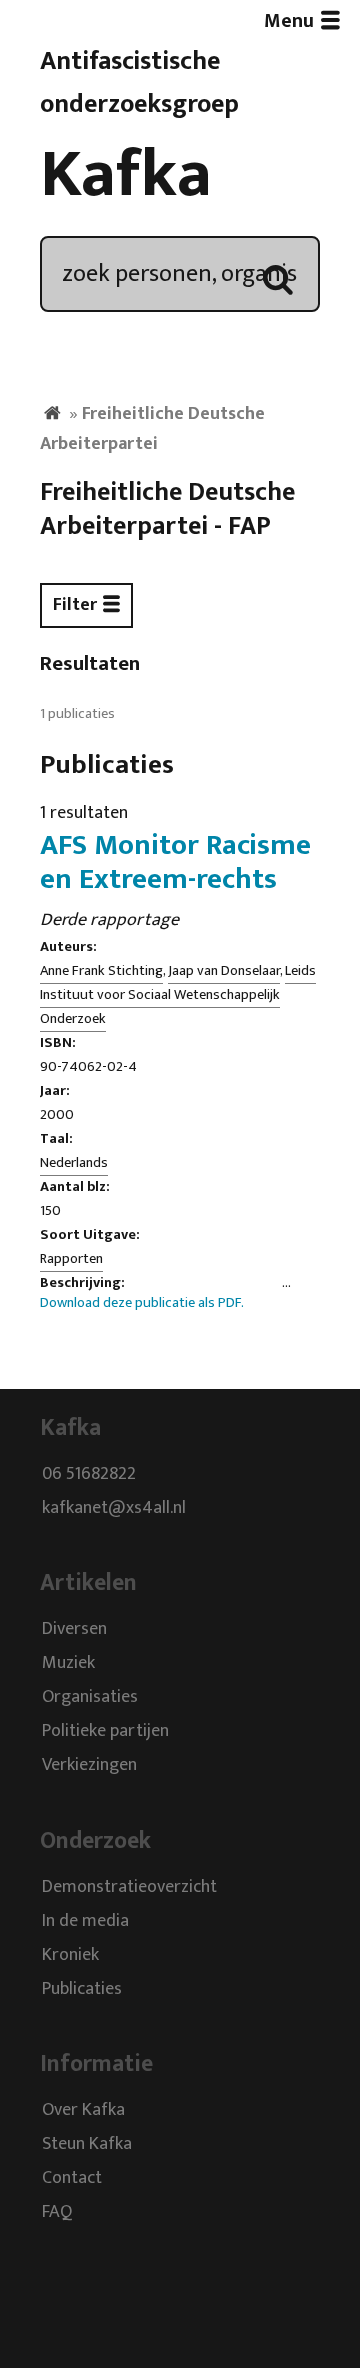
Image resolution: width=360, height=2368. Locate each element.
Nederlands (74, 1163)
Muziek (68, 1664)
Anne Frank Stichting (101, 971)
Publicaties (82, 1989)
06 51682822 (89, 1474)
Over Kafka (83, 2110)
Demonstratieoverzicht (129, 1887)
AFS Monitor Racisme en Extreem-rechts (175, 862)
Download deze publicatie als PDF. (142, 1303)
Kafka (126, 175)
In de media (85, 1921)
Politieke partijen (105, 1732)
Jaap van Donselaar (224, 971)
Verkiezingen (89, 1766)
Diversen (74, 1630)
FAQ (57, 2212)
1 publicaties (77, 714)
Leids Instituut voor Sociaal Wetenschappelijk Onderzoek (178, 995)
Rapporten (71, 1259)
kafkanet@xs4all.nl (114, 1508)
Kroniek (70, 1955)
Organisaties (90, 1698)
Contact (72, 2178)
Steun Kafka (87, 2144)
